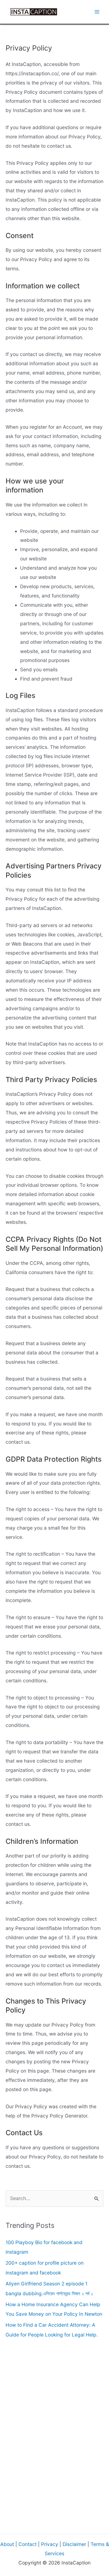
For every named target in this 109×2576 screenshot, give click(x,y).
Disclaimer (74, 2544)
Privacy (50, 2544)
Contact (28, 2544)
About (7, 2544)
